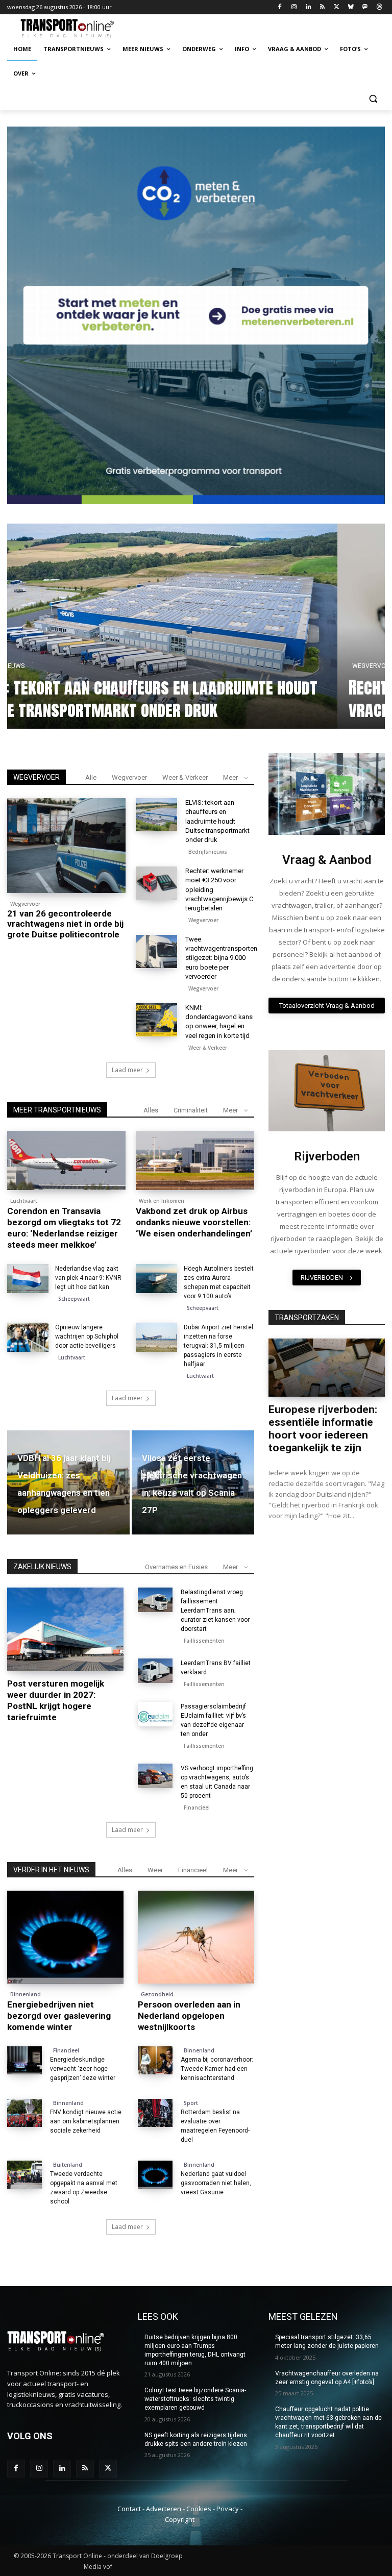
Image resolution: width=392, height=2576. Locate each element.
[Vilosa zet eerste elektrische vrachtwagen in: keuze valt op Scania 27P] (193, 1482)
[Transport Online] (77, 29)
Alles (151, 1110)
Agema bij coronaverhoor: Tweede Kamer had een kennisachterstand (217, 2069)
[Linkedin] (308, 7)
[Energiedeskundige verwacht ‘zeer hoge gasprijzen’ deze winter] (24, 2060)
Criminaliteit (191, 1110)
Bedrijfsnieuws (208, 852)
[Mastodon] (365, 7)
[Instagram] (294, 7)
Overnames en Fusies (176, 1567)
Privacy (228, 2509)
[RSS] (322, 7)
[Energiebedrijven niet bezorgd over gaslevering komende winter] (65, 1937)
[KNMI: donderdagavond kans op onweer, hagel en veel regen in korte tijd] (156, 1020)
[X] (337, 7)
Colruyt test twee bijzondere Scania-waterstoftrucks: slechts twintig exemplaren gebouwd (195, 2399)
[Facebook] (280, 7)
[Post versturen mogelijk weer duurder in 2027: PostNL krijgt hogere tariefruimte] (65, 1629)
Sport (191, 2103)
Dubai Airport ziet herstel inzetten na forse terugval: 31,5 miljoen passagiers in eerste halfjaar (218, 1346)
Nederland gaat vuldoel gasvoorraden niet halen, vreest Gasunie (216, 2183)
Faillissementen (204, 1641)
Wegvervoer (64, 666)
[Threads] (379, 7)
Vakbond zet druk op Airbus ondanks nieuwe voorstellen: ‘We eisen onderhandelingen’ (194, 1222)
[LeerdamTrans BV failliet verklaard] (155, 1671)
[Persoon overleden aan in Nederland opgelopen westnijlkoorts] (196, 1937)
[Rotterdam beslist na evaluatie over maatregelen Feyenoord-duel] (155, 2113)
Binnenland (26, 1994)
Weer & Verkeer (185, 777)
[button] (373, 98)
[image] (327, 794)
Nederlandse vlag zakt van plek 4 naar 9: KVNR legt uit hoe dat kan (88, 1278)
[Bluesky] (351, 7)
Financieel (23, 1667)
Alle (91, 777)
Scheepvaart (74, 1299)
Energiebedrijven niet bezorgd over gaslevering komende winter (59, 2016)
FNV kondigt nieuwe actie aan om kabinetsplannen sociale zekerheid (86, 2121)
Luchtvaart (24, 1201)
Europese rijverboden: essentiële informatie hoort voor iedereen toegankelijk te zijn (323, 1429)
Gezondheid (157, 1994)
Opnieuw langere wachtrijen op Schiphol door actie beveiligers (87, 1336)
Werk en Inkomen (162, 1201)
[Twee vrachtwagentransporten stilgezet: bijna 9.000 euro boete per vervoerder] (156, 951)
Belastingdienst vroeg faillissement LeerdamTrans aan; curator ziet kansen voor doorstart (215, 1611)
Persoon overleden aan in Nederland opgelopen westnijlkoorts (189, 2016)
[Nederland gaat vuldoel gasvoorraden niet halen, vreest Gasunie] (155, 2175)
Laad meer (127, 1070)
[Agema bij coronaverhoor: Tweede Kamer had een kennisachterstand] (155, 2060)
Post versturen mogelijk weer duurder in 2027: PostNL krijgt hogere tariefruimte (56, 1700)
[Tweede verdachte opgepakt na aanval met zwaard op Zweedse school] (24, 2175)
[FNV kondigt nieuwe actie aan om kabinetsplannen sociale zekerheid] (24, 2113)
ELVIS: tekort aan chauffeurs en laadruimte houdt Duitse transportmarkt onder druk (217, 821)
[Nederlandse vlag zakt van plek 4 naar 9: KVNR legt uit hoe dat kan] (28, 1279)
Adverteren (164, 2509)
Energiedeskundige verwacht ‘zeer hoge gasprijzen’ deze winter (83, 2069)
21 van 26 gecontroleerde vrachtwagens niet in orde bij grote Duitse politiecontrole (205, 698)
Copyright (180, 2519)
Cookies (199, 2509)
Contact (129, 2509)
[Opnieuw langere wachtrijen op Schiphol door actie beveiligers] (28, 1337)
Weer (155, 1870)
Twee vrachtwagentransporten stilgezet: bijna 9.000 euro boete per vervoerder (221, 958)
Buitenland (68, 2165)
